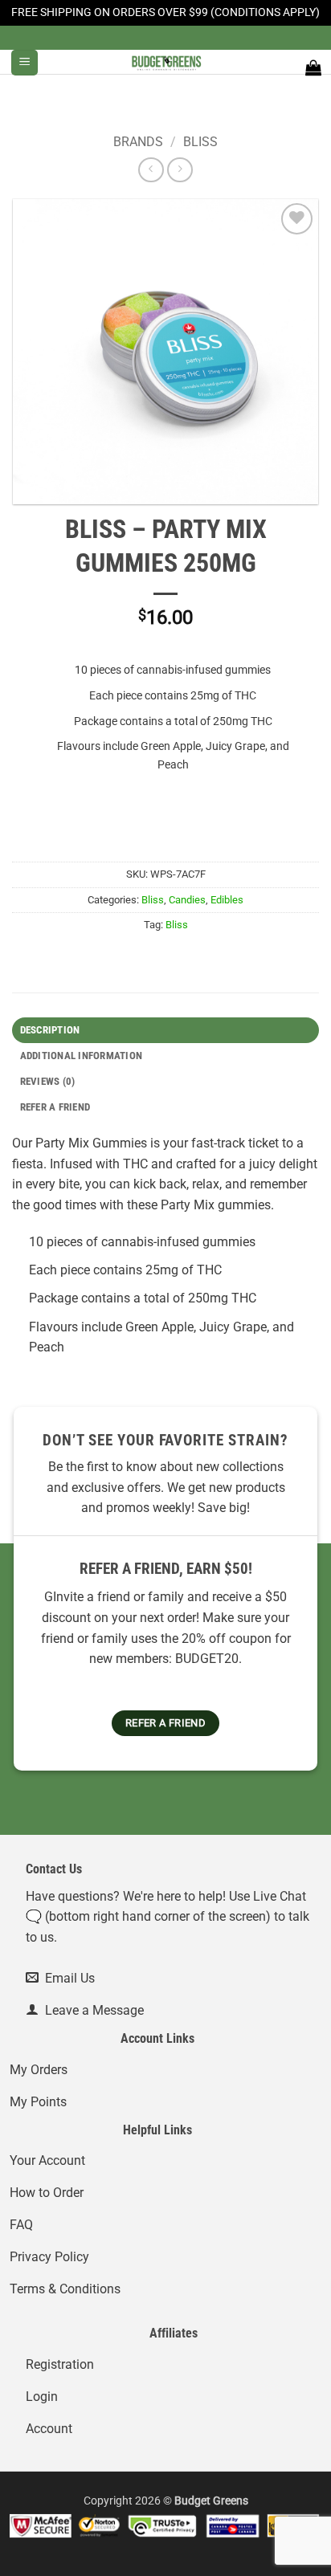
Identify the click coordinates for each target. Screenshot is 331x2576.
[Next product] (151, 170)
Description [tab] (50, 1030)
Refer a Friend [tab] (55, 1107)
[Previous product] (180, 170)
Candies (187, 900)
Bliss (200, 142)
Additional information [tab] (82, 1056)
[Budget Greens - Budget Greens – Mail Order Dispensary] (165, 62)
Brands (138, 142)
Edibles (227, 900)
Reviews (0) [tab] (48, 1081)
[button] (25, 63)
